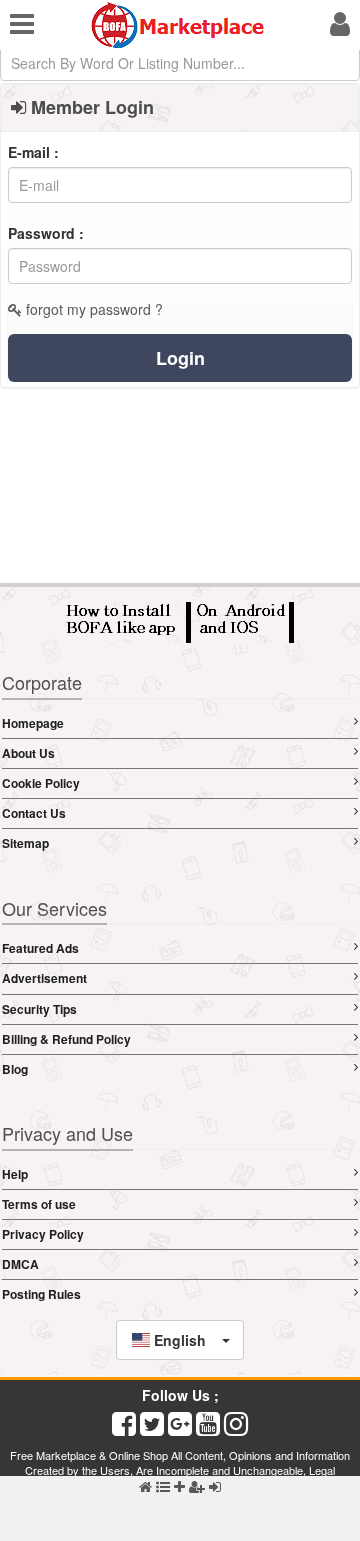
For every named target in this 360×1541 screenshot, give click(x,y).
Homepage (33, 723)
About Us (28, 753)
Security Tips (39, 1009)
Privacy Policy (43, 1234)
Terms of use (39, 1204)
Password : (46, 233)
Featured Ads (40, 948)
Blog (15, 1069)
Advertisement (44, 978)
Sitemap (25, 843)
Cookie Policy (41, 783)
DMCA (20, 1264)
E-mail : (33, 152)
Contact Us (34, 813)
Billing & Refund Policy (66, 1039)
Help (15, 1174)
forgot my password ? (92, 309)
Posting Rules (41, 1294)
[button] (180, 1340)
